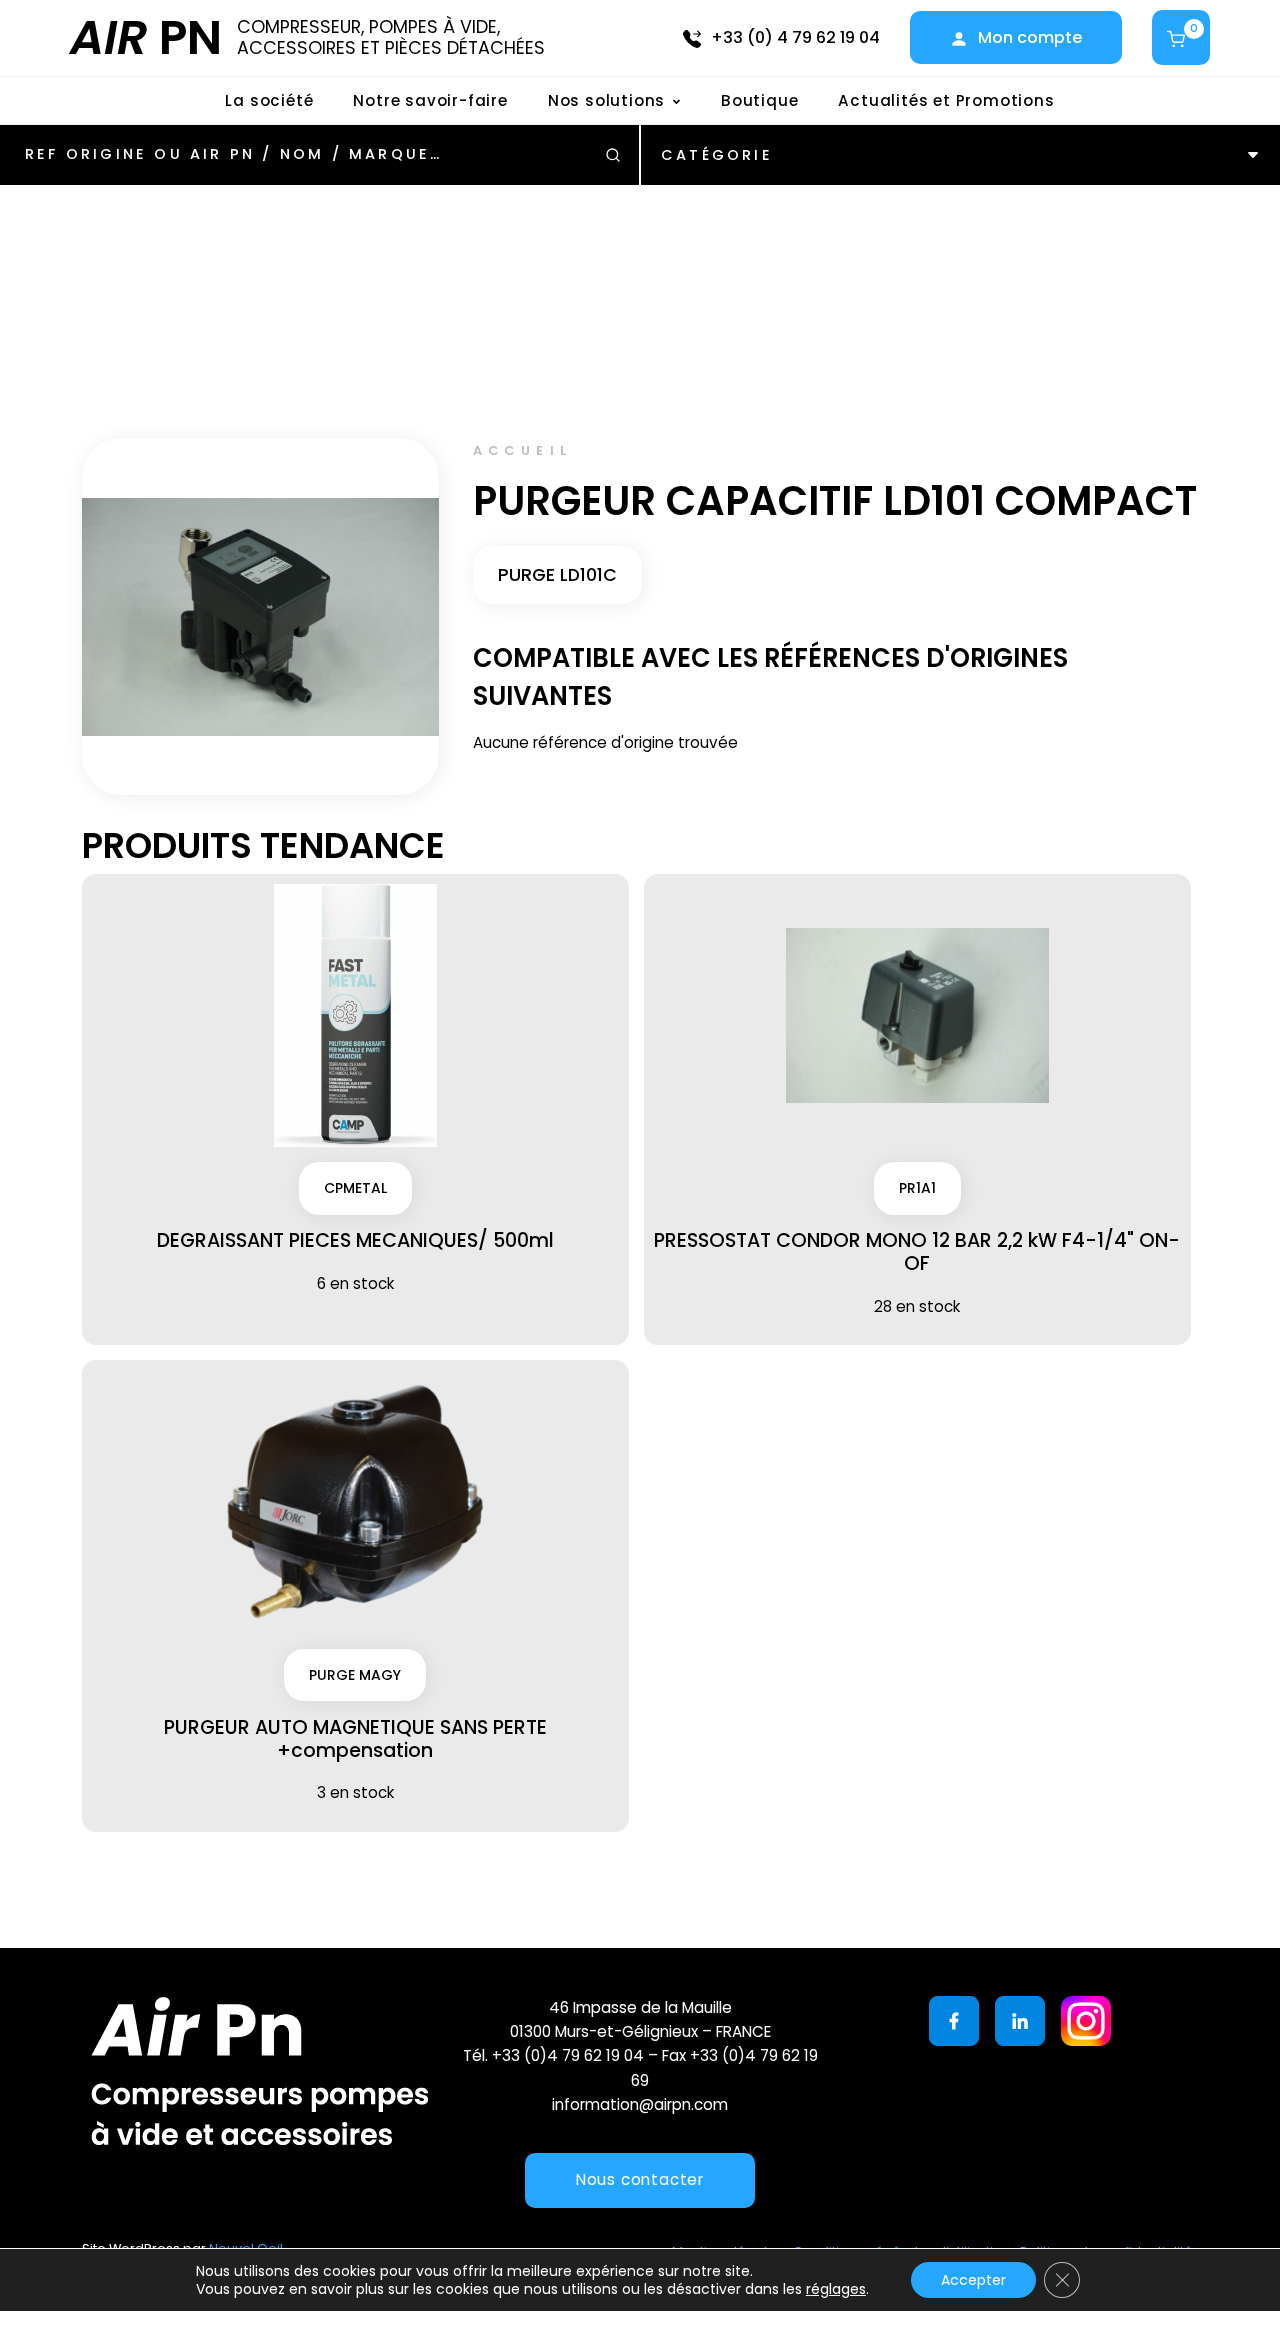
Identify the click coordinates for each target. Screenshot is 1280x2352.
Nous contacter (640, 2179)
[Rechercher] (613, 155)
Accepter (973, 2280)
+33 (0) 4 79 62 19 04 (795, 37)
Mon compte (1030, 37)
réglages (836, 2289)
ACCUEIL (523, 450)
